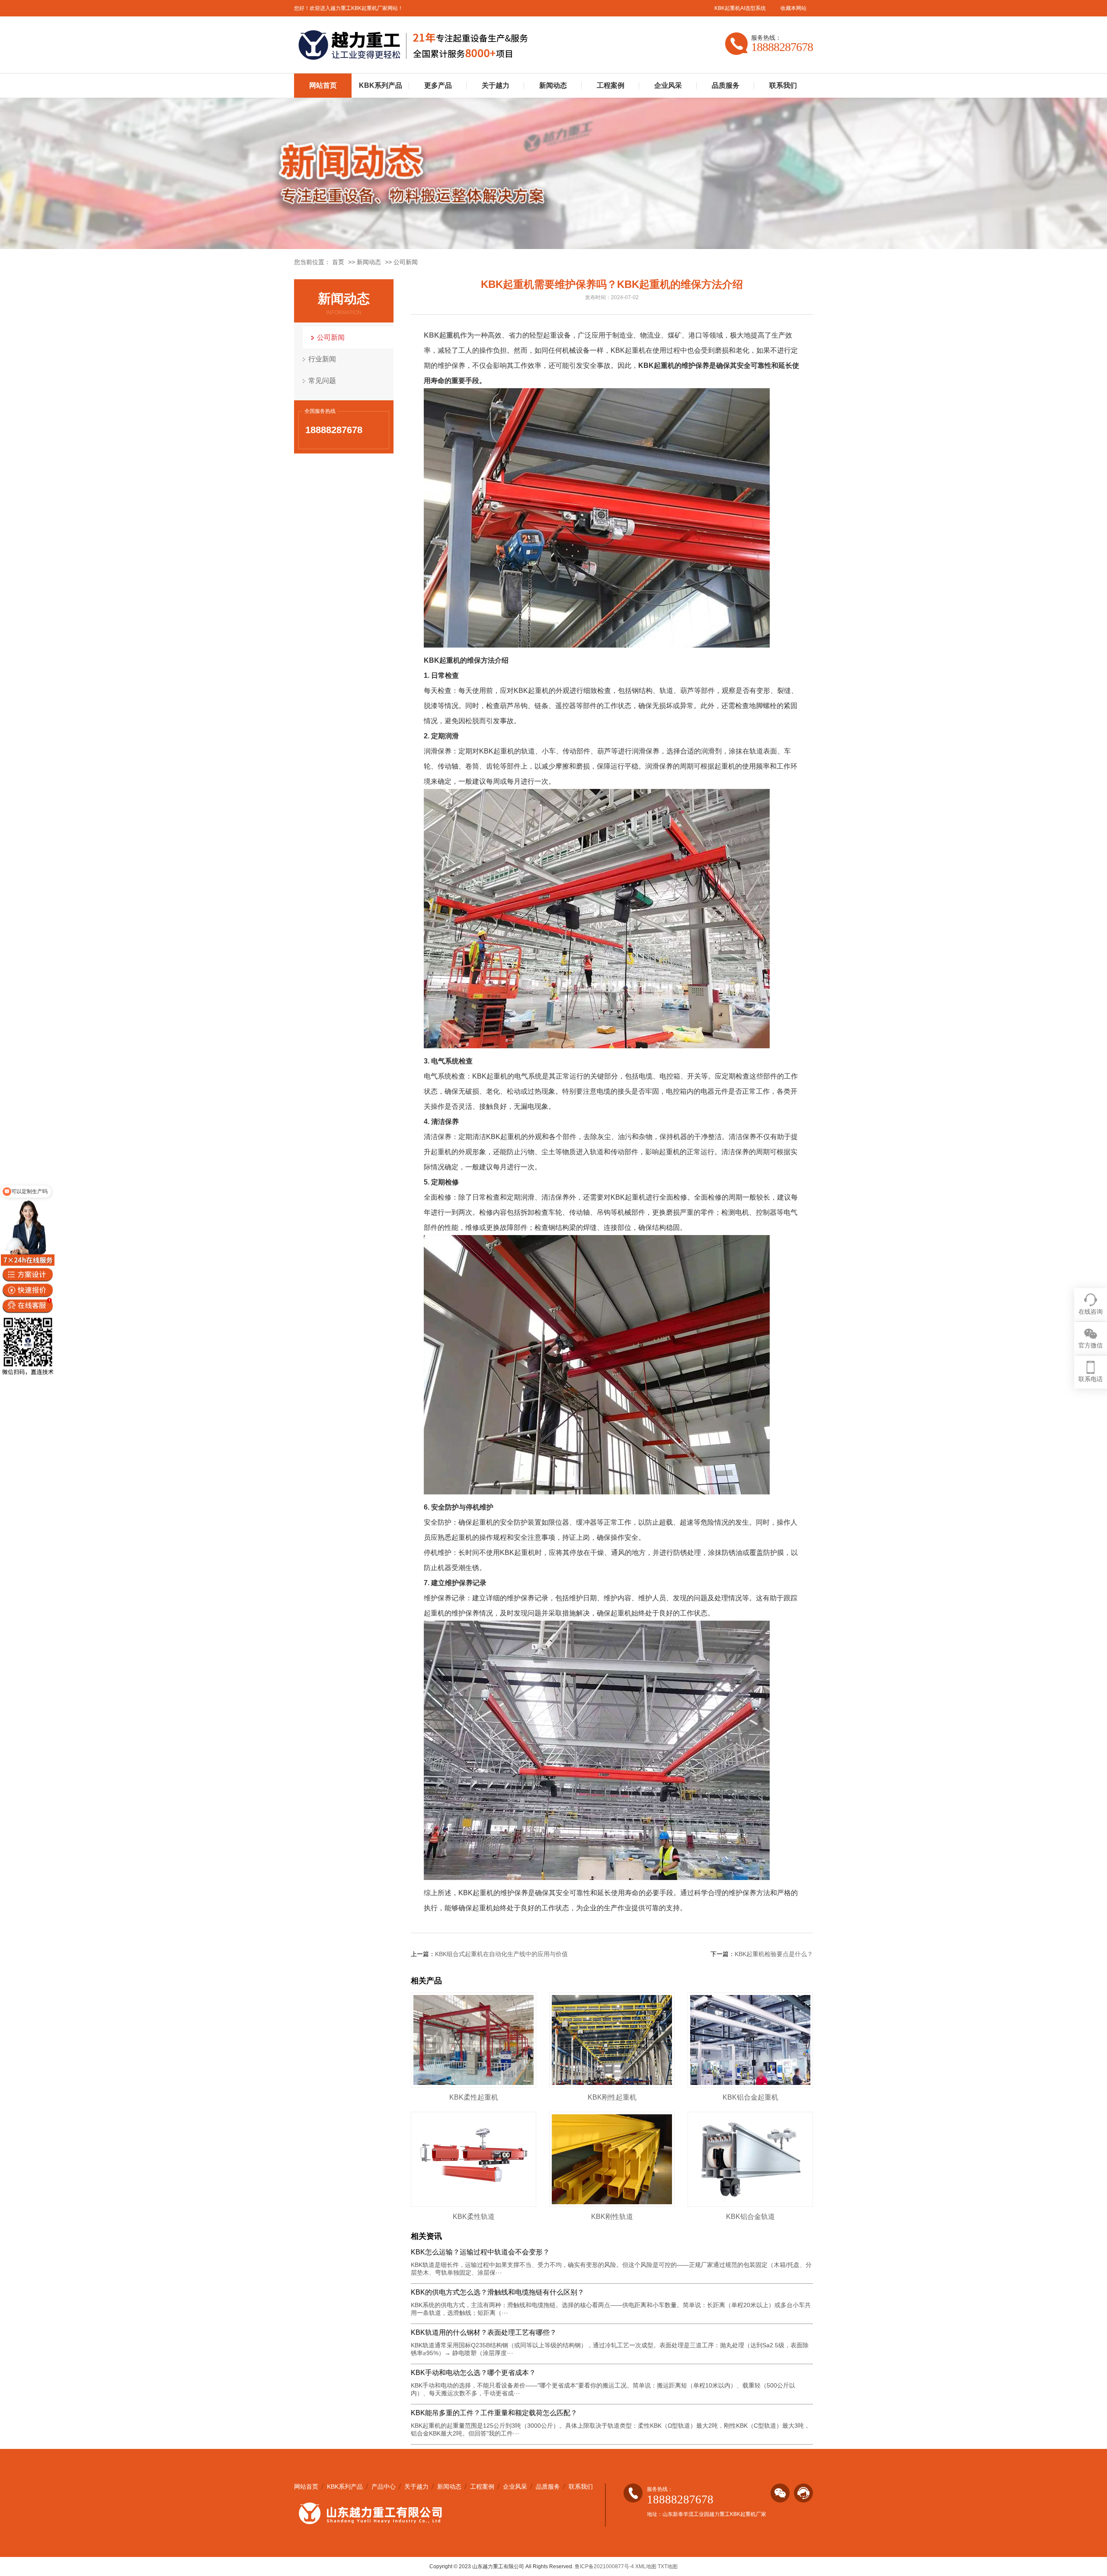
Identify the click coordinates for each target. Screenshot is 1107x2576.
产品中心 (384, 2487)
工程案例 (611, 85)
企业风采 (668, 85)
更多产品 (438, 85)
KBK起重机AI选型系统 (740, 8)
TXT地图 (668, 2566)
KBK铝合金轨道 (750, 2217)
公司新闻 (406, 262)
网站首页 (323, 85)
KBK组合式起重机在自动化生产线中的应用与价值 (501, 1954)
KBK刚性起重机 (612, 2097)
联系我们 (783, 85)
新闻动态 (553, 85)
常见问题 (322, 381)
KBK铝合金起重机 (750, 2097)
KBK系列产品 (381, 85)
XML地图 (646, 2566)
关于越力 (496, 85)
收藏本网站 (793, 8)
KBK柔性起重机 (474, 2097)
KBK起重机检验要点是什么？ (774, 1954)
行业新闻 (322, 359)
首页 (338, 262)
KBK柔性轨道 (474, 2217)
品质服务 (726, 85)
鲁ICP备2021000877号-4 (604, 2566)
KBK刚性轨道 (612, 2217)
